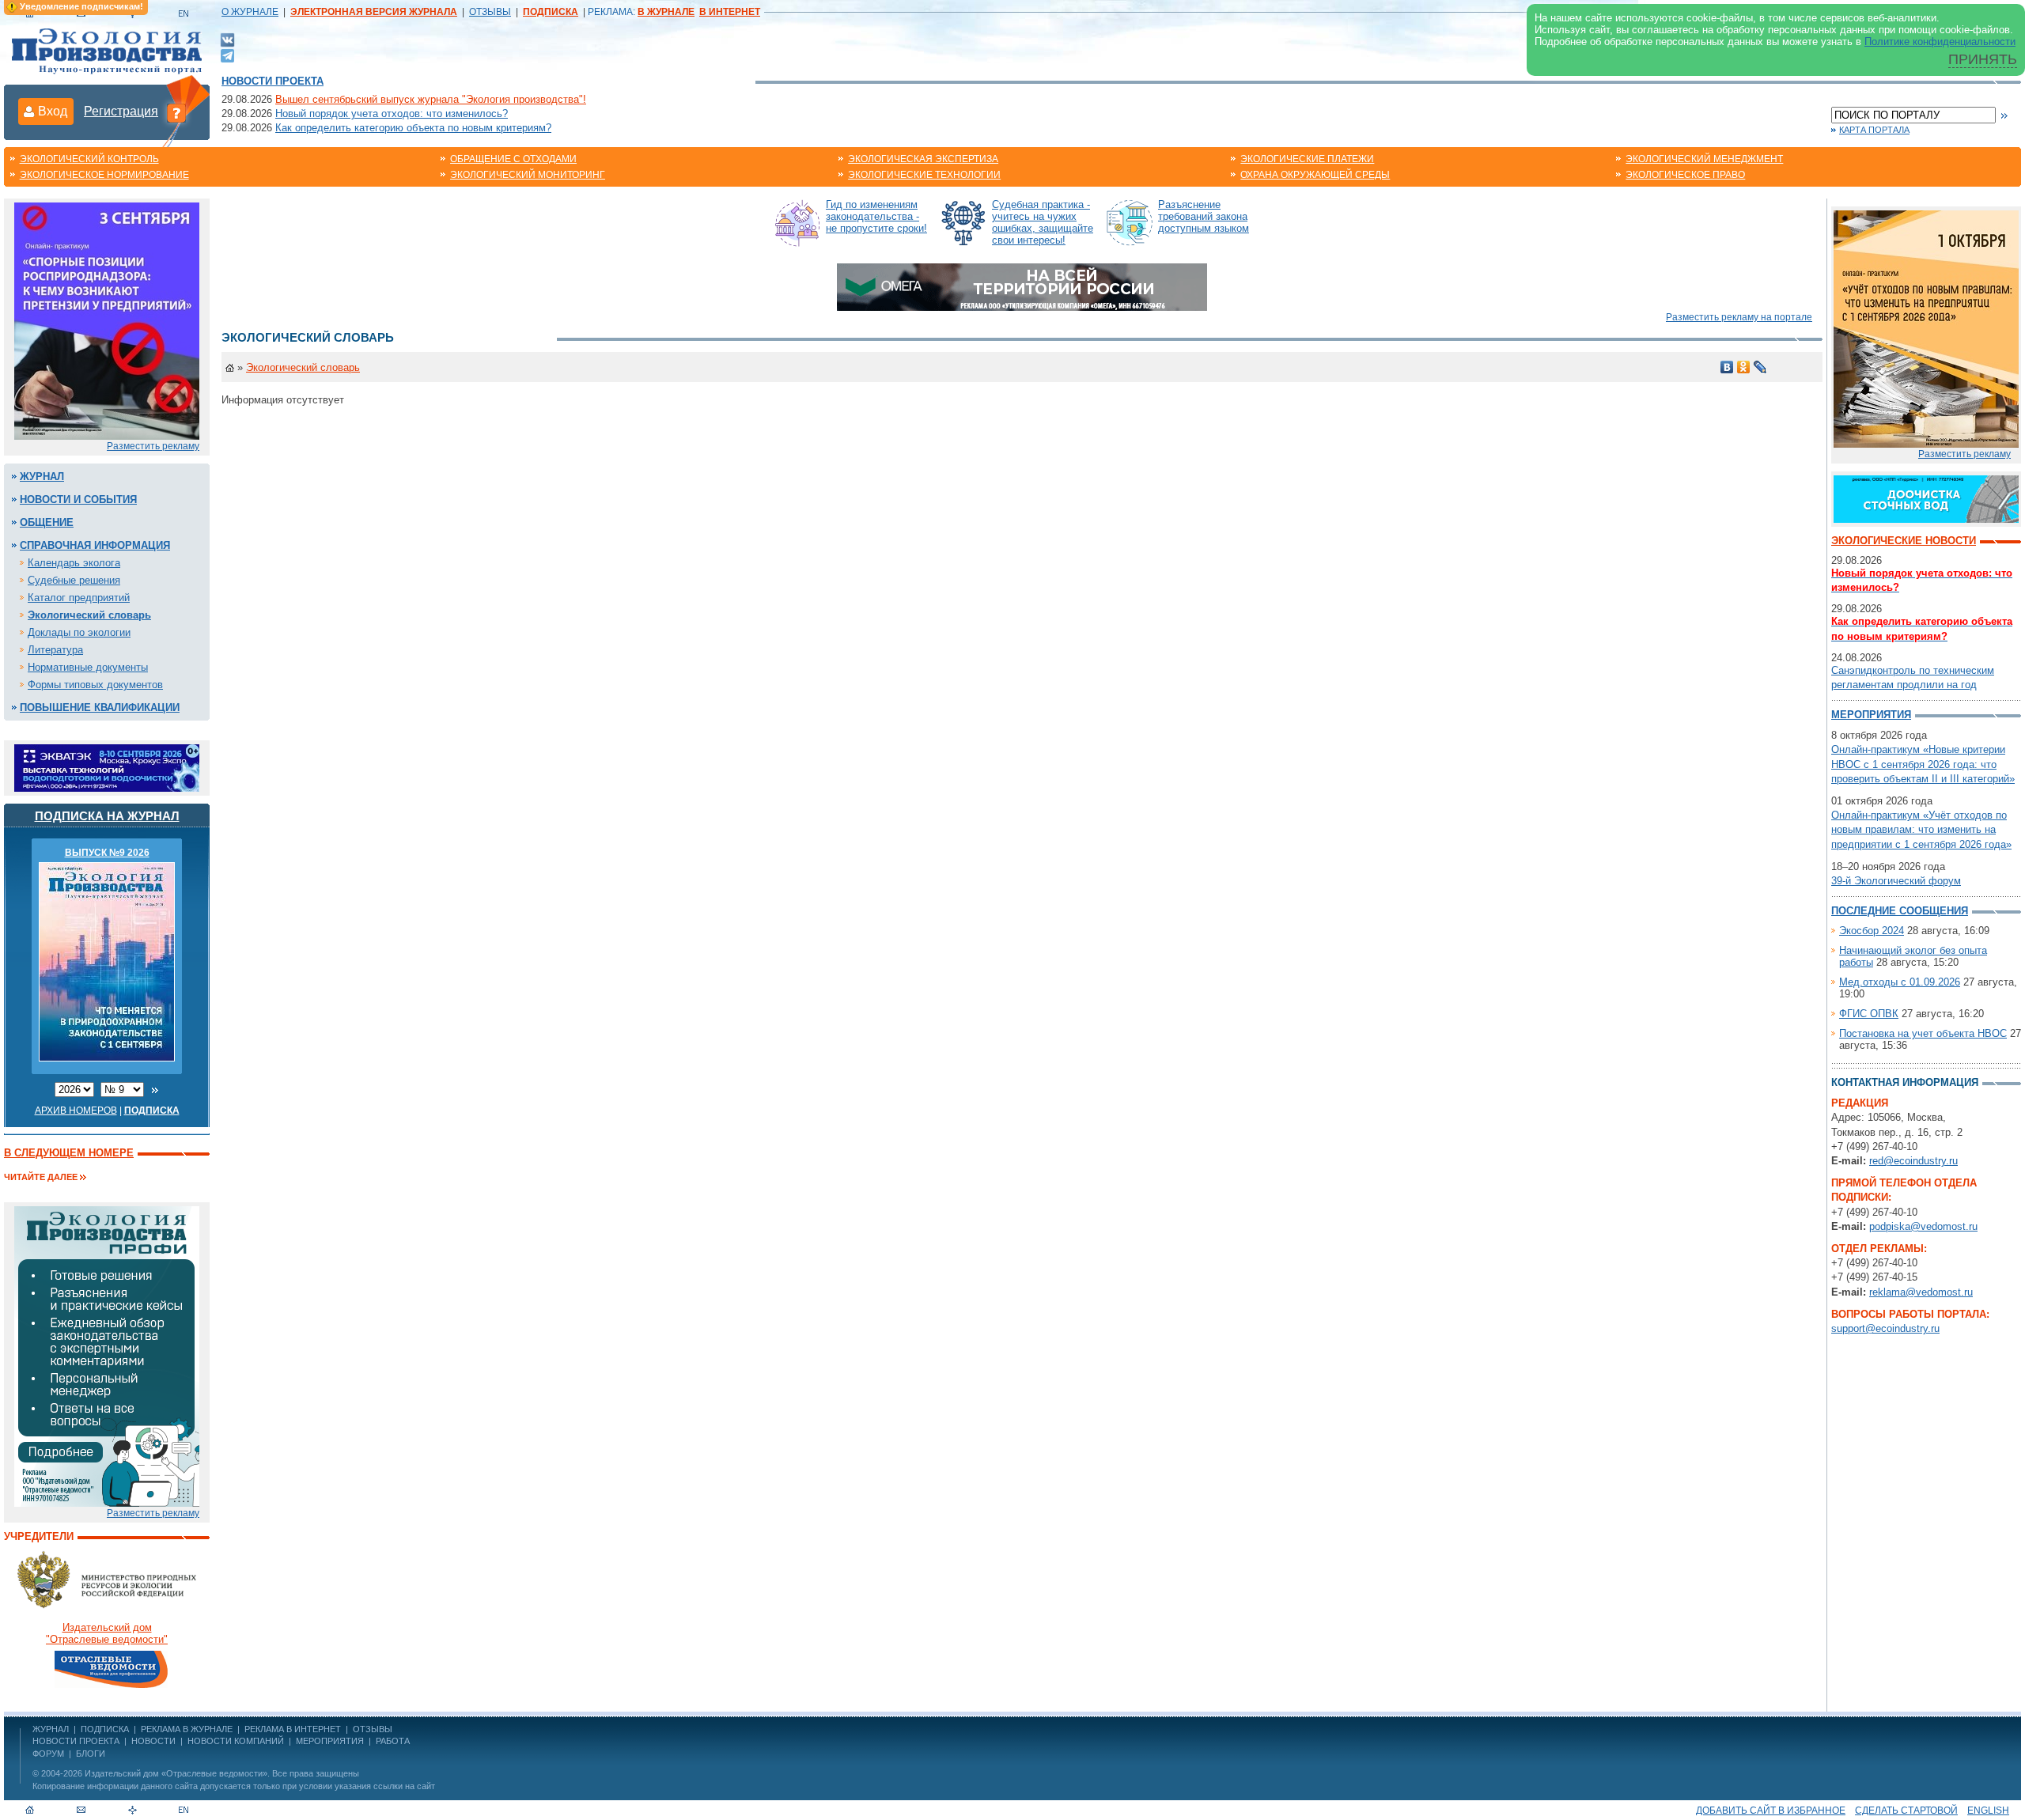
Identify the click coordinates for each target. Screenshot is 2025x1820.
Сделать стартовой (1906, 1811)
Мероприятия (1871, 715)
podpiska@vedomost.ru (1923, 1226)
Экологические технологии (924, 175)
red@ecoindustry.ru (1913, 1161)
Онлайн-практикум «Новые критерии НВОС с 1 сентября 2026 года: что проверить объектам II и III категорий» (1923, 764)
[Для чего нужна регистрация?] (176, 112)
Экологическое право (1685, 175)
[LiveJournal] (1760, 367)
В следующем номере (69, 1153)
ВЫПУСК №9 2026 (107, 853)
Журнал (42, 477)
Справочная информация (95, 545)
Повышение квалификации (100, 708)
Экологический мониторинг (528, 175)
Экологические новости (1904, 541)
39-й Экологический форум (1896, 881)
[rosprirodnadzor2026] (107, 320)
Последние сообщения (1900, 911)
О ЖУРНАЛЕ (250, 12)
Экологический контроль (89, 159)
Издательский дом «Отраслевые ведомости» (176, 1773)
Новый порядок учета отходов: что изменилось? (392, 114)
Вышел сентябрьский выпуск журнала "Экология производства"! (431, 99)
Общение (47, 522)
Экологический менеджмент (1704, 159)
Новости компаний (236, 1741)
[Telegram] (227, 54)
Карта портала (1874, 130)
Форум (48, 1754)
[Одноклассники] (1744, 367)
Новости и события (78, 499)
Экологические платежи (1307, 159)
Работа (393, 1741)
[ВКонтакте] (227, 39)
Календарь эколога (74, 563)
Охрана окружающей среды (1315, 175)
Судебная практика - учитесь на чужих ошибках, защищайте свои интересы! (1043, 222)
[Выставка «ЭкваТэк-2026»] (107, 767)
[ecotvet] (107, 1355)
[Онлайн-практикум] (1926, 328)
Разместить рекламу (153, 446)
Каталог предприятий (79, 598)
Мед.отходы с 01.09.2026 (1900, 982)
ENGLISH (1988, 1811)
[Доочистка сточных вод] (1926, 498)
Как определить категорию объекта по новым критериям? (413, 128)
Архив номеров (76, 1111)
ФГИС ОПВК (1869, 1014)
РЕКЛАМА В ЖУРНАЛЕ (187, 1729)
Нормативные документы (88, 667)
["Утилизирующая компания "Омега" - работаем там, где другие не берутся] (1022, 286)
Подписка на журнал (107, 816)
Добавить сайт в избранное (1771, 1811)
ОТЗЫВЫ (490, 12)
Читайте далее (41, 1177)
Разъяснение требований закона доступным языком (1204, 216)
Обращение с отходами (513, 159)
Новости (153, 1741)
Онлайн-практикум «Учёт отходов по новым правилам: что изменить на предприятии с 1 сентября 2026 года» (1921, 829)
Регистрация (121, 111)
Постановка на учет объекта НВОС (1923, 1033)
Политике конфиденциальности (1940, 42)
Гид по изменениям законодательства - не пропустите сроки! (876, 216)
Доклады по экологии (79, 632)
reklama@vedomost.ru (1921, 1292)
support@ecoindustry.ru (1885, 1328)
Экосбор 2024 (1872, 931)
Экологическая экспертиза (923, 159)
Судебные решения (74, 580)
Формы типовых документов (95, 685)
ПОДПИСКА (105, 1729)
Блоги (91, 1754)
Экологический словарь (89, 615)
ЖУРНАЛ (51, 1729)
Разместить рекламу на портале (1739, 317)
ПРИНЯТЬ (1983, 59)
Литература (55, 650)
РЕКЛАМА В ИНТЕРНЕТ (293, 1729)
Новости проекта (273, 81)
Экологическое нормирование (104, 175)
